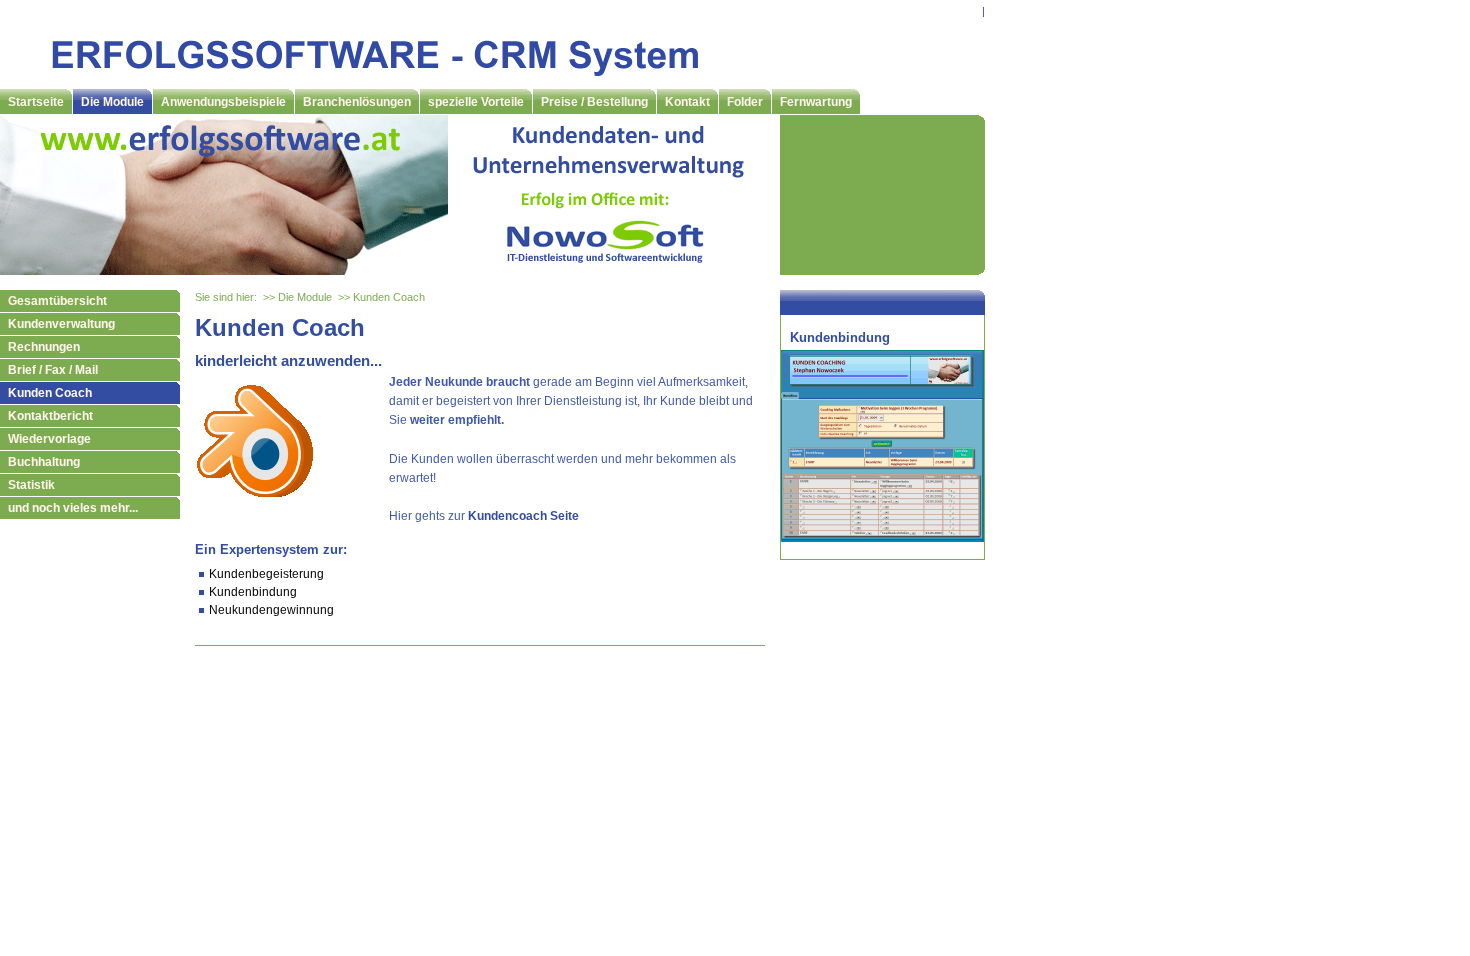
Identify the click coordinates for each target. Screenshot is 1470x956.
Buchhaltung (44, 462)
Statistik (31, 485)
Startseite (36, 102)
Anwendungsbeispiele (223, 102)
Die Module (112, 102)
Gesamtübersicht (57, 301)
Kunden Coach (50, 393)
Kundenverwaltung (61, 324)
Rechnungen (44, 347)
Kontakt (687, 102)
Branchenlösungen (357, 102)
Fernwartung (816, 102)
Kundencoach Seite (523, 516)
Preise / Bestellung (594, 102)
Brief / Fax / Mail (53, 370)
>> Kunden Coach (381, 297)
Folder (745, 102)
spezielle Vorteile (476, 102)
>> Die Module (297, 297)
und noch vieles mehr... (73, 508)
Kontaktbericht (50, 416)
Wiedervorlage (49, 439)
